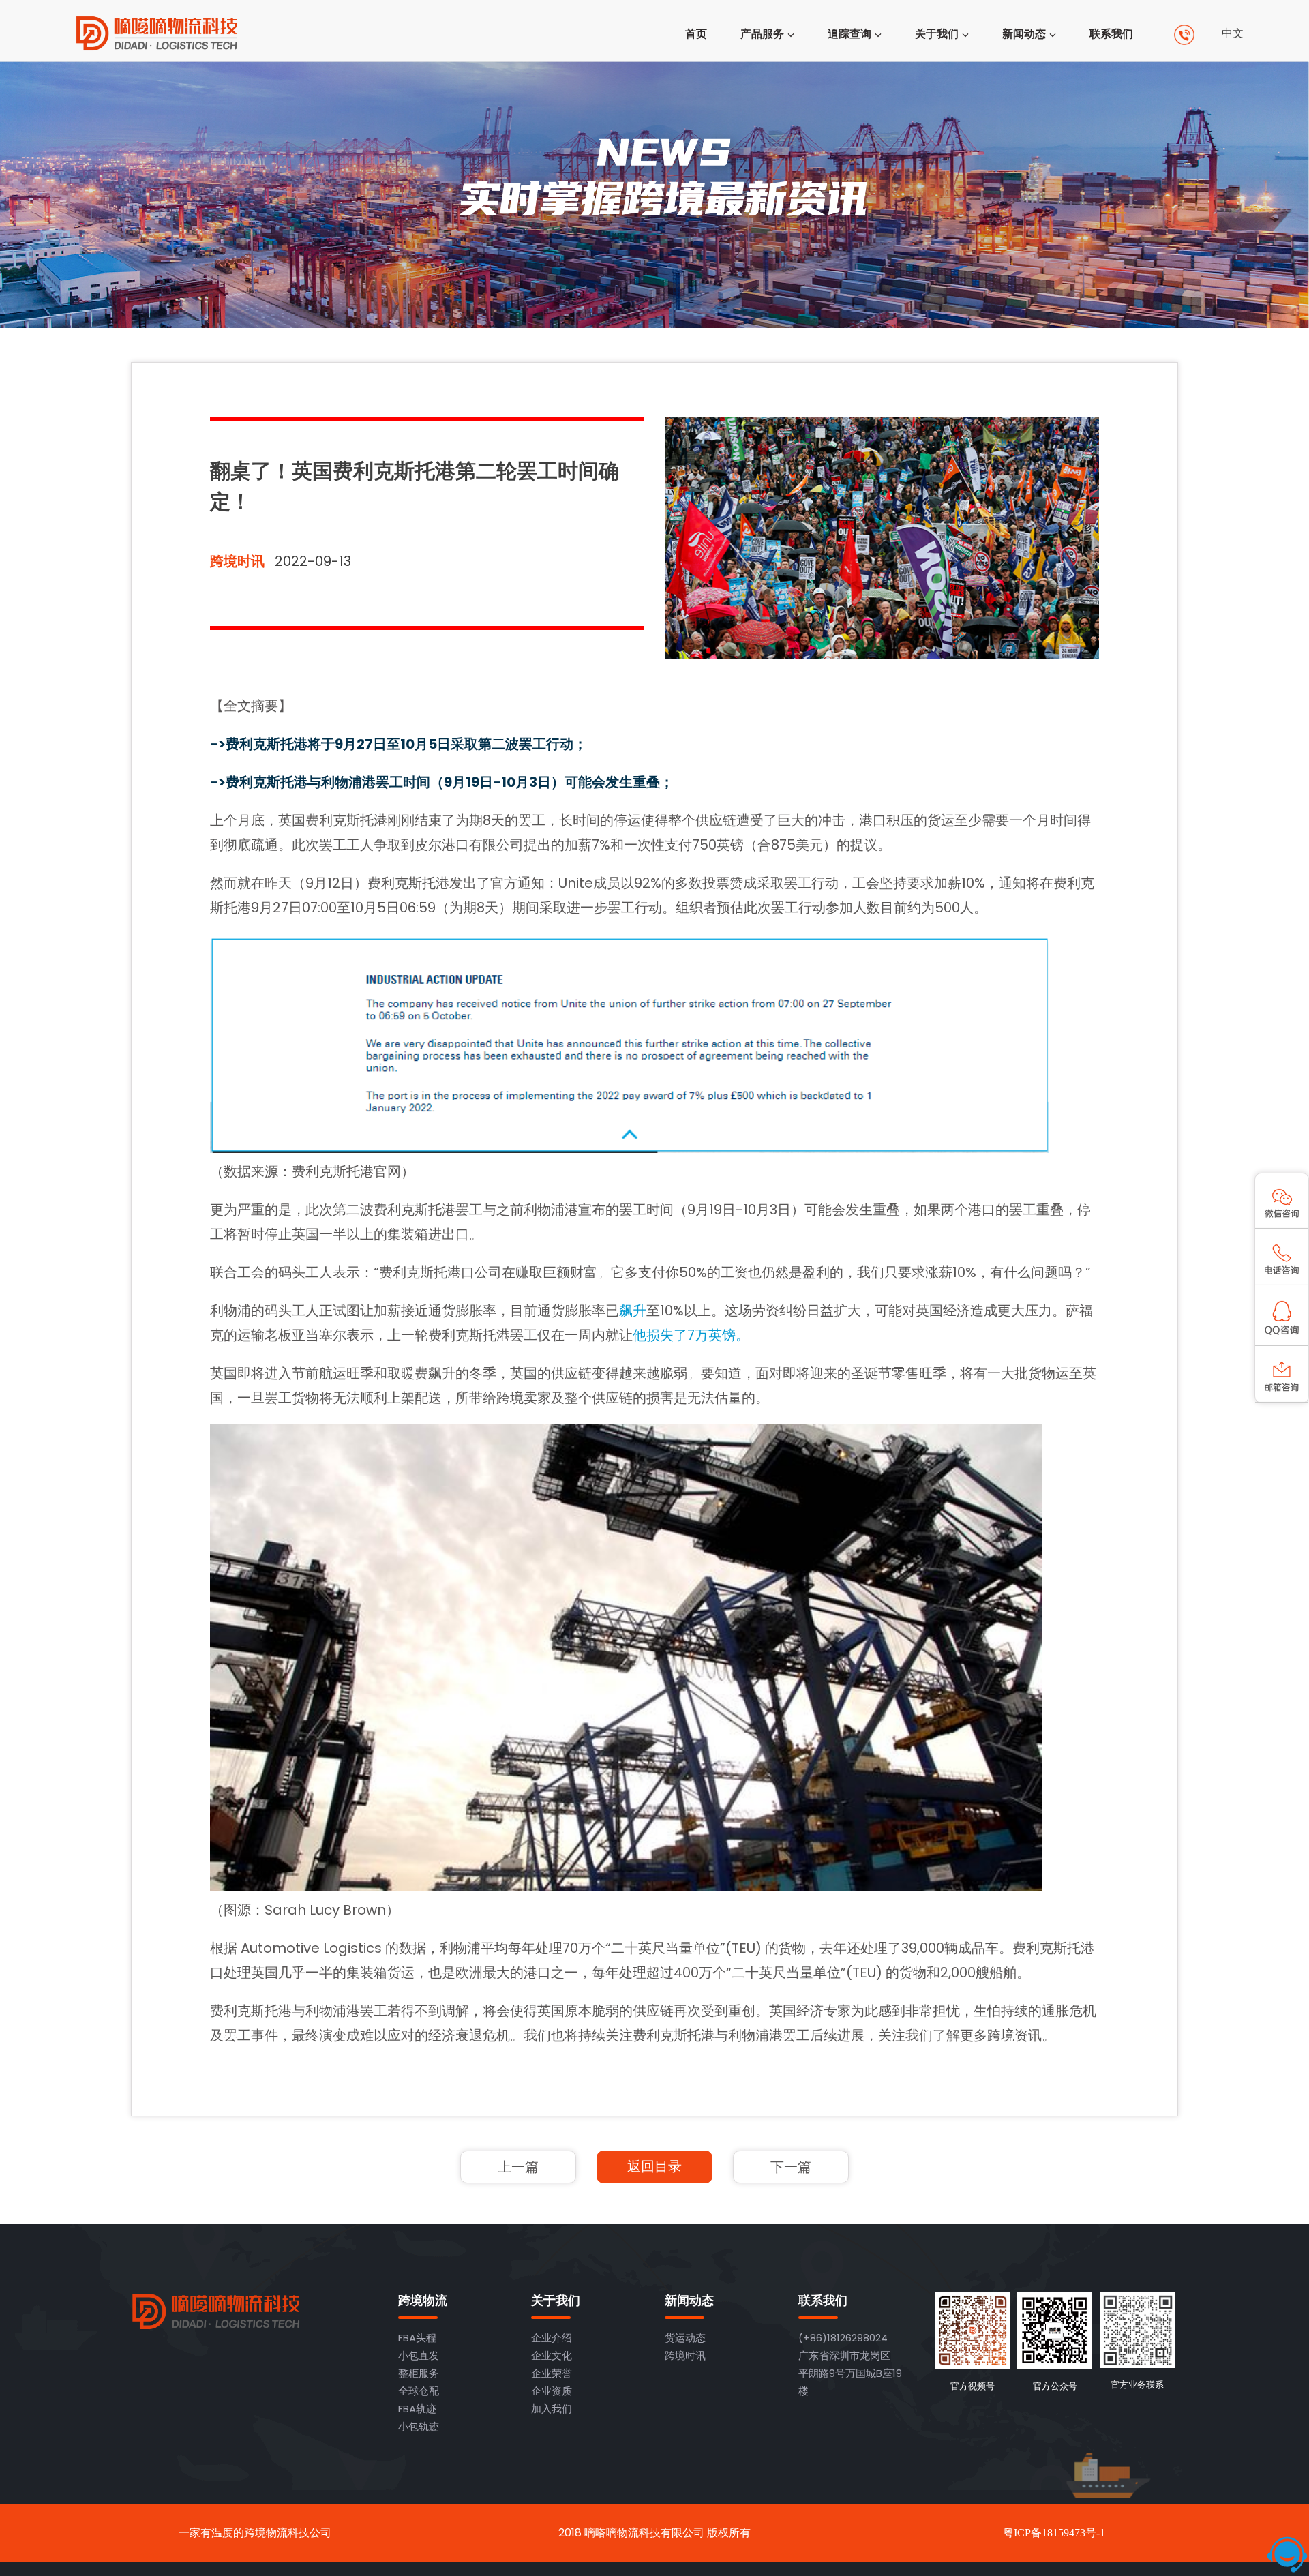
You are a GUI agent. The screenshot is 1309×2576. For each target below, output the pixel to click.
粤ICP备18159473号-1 (1054, 2533)
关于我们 (937, 34)
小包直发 (419, 2355)
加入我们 (552, 2409)
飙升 (633, 1311)
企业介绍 (552, 2338)
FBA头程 (417, 2338)
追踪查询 (849, 34)
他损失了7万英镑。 (691, 1335)
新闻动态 (1024, 34)
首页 (696, 34)
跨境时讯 (237, 561)
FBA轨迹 (417, 2409)
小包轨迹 (419, 2426)
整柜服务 (419, 2373)
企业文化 (552, 2355)
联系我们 (1111, 34)
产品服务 (762, 34)
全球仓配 (419, 2391)
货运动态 (685, 2338)
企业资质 (552, 2391)
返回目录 (654, 2166)
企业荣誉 (552, 2373)
